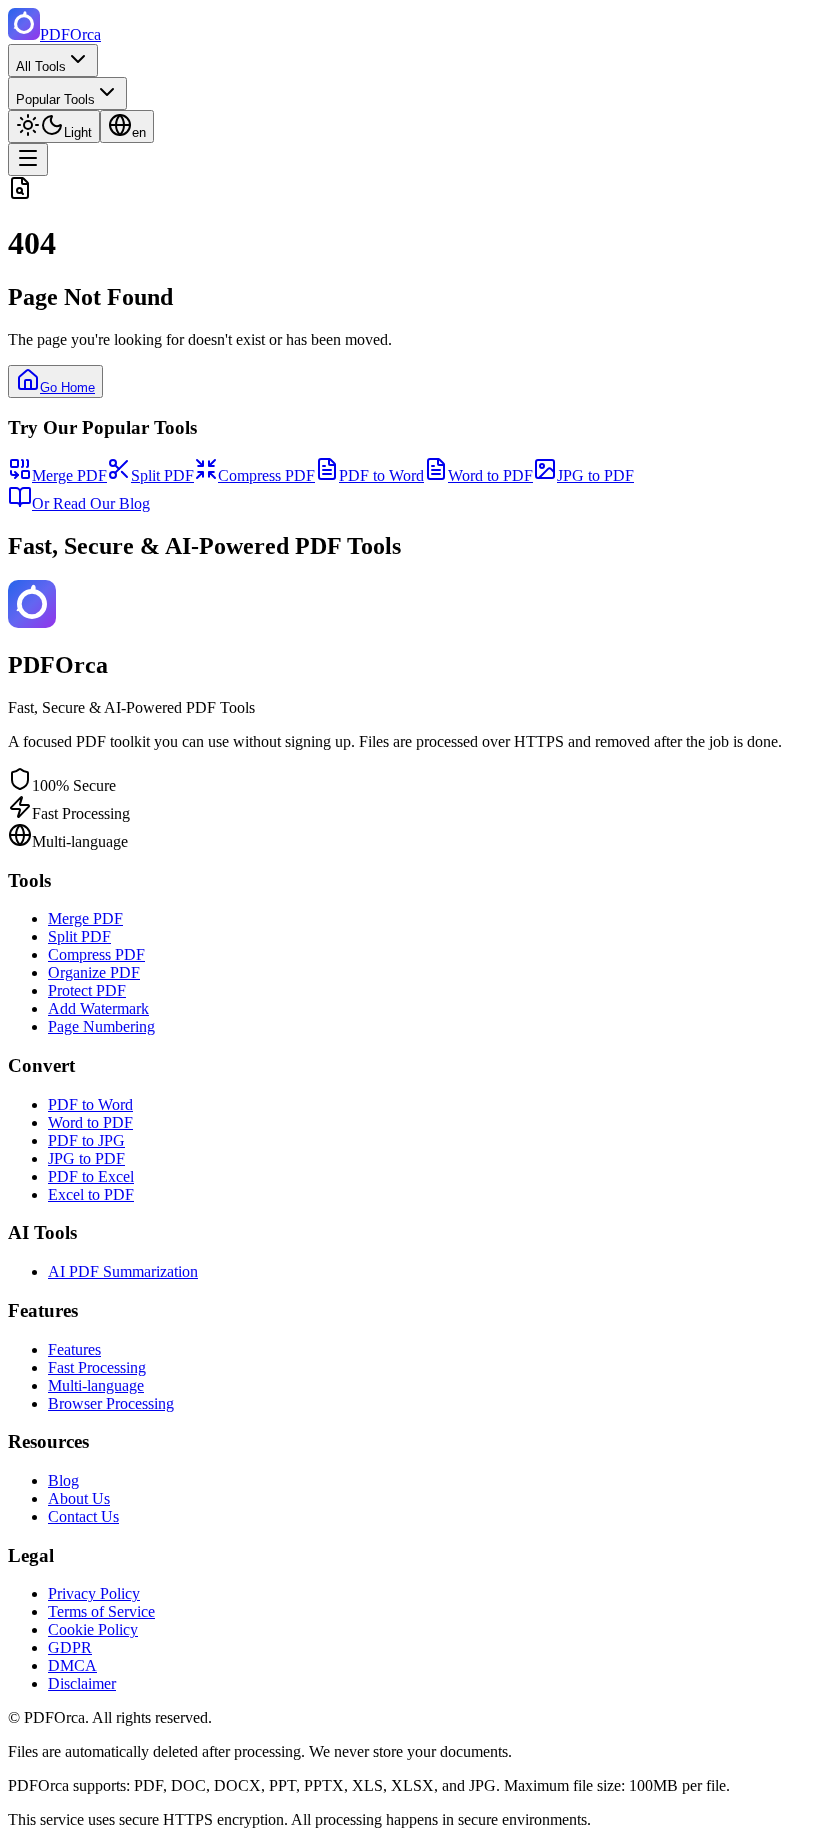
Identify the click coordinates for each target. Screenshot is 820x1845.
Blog (63, 1480)
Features (74, 1349)
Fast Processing (97, 1367)
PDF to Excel (91, 1176)
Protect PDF (87, 990)
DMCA (72, 1665)
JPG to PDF (595, 475)
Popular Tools (55, 99)
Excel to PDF (91, 1194)
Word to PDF (490, 475)
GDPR (70, 1647)
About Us (79, 1498)
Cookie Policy (93, 1629)
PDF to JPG (86, 1140)
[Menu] (28, 159)
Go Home (67, 387)
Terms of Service (101, 1611)
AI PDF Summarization (123, 1271)
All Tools (41, 66)
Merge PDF (69, 475)
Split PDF (162, 475)
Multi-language (96, 1385)
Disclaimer (82, 1683)
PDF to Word (381, 475)
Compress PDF (266, 475)
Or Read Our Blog (91, 503)
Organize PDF (94, 972)
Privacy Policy (94, 1593)
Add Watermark (98, 1008)
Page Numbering (101, 1026)
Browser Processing (111, 1403)
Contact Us (83, 1516)
